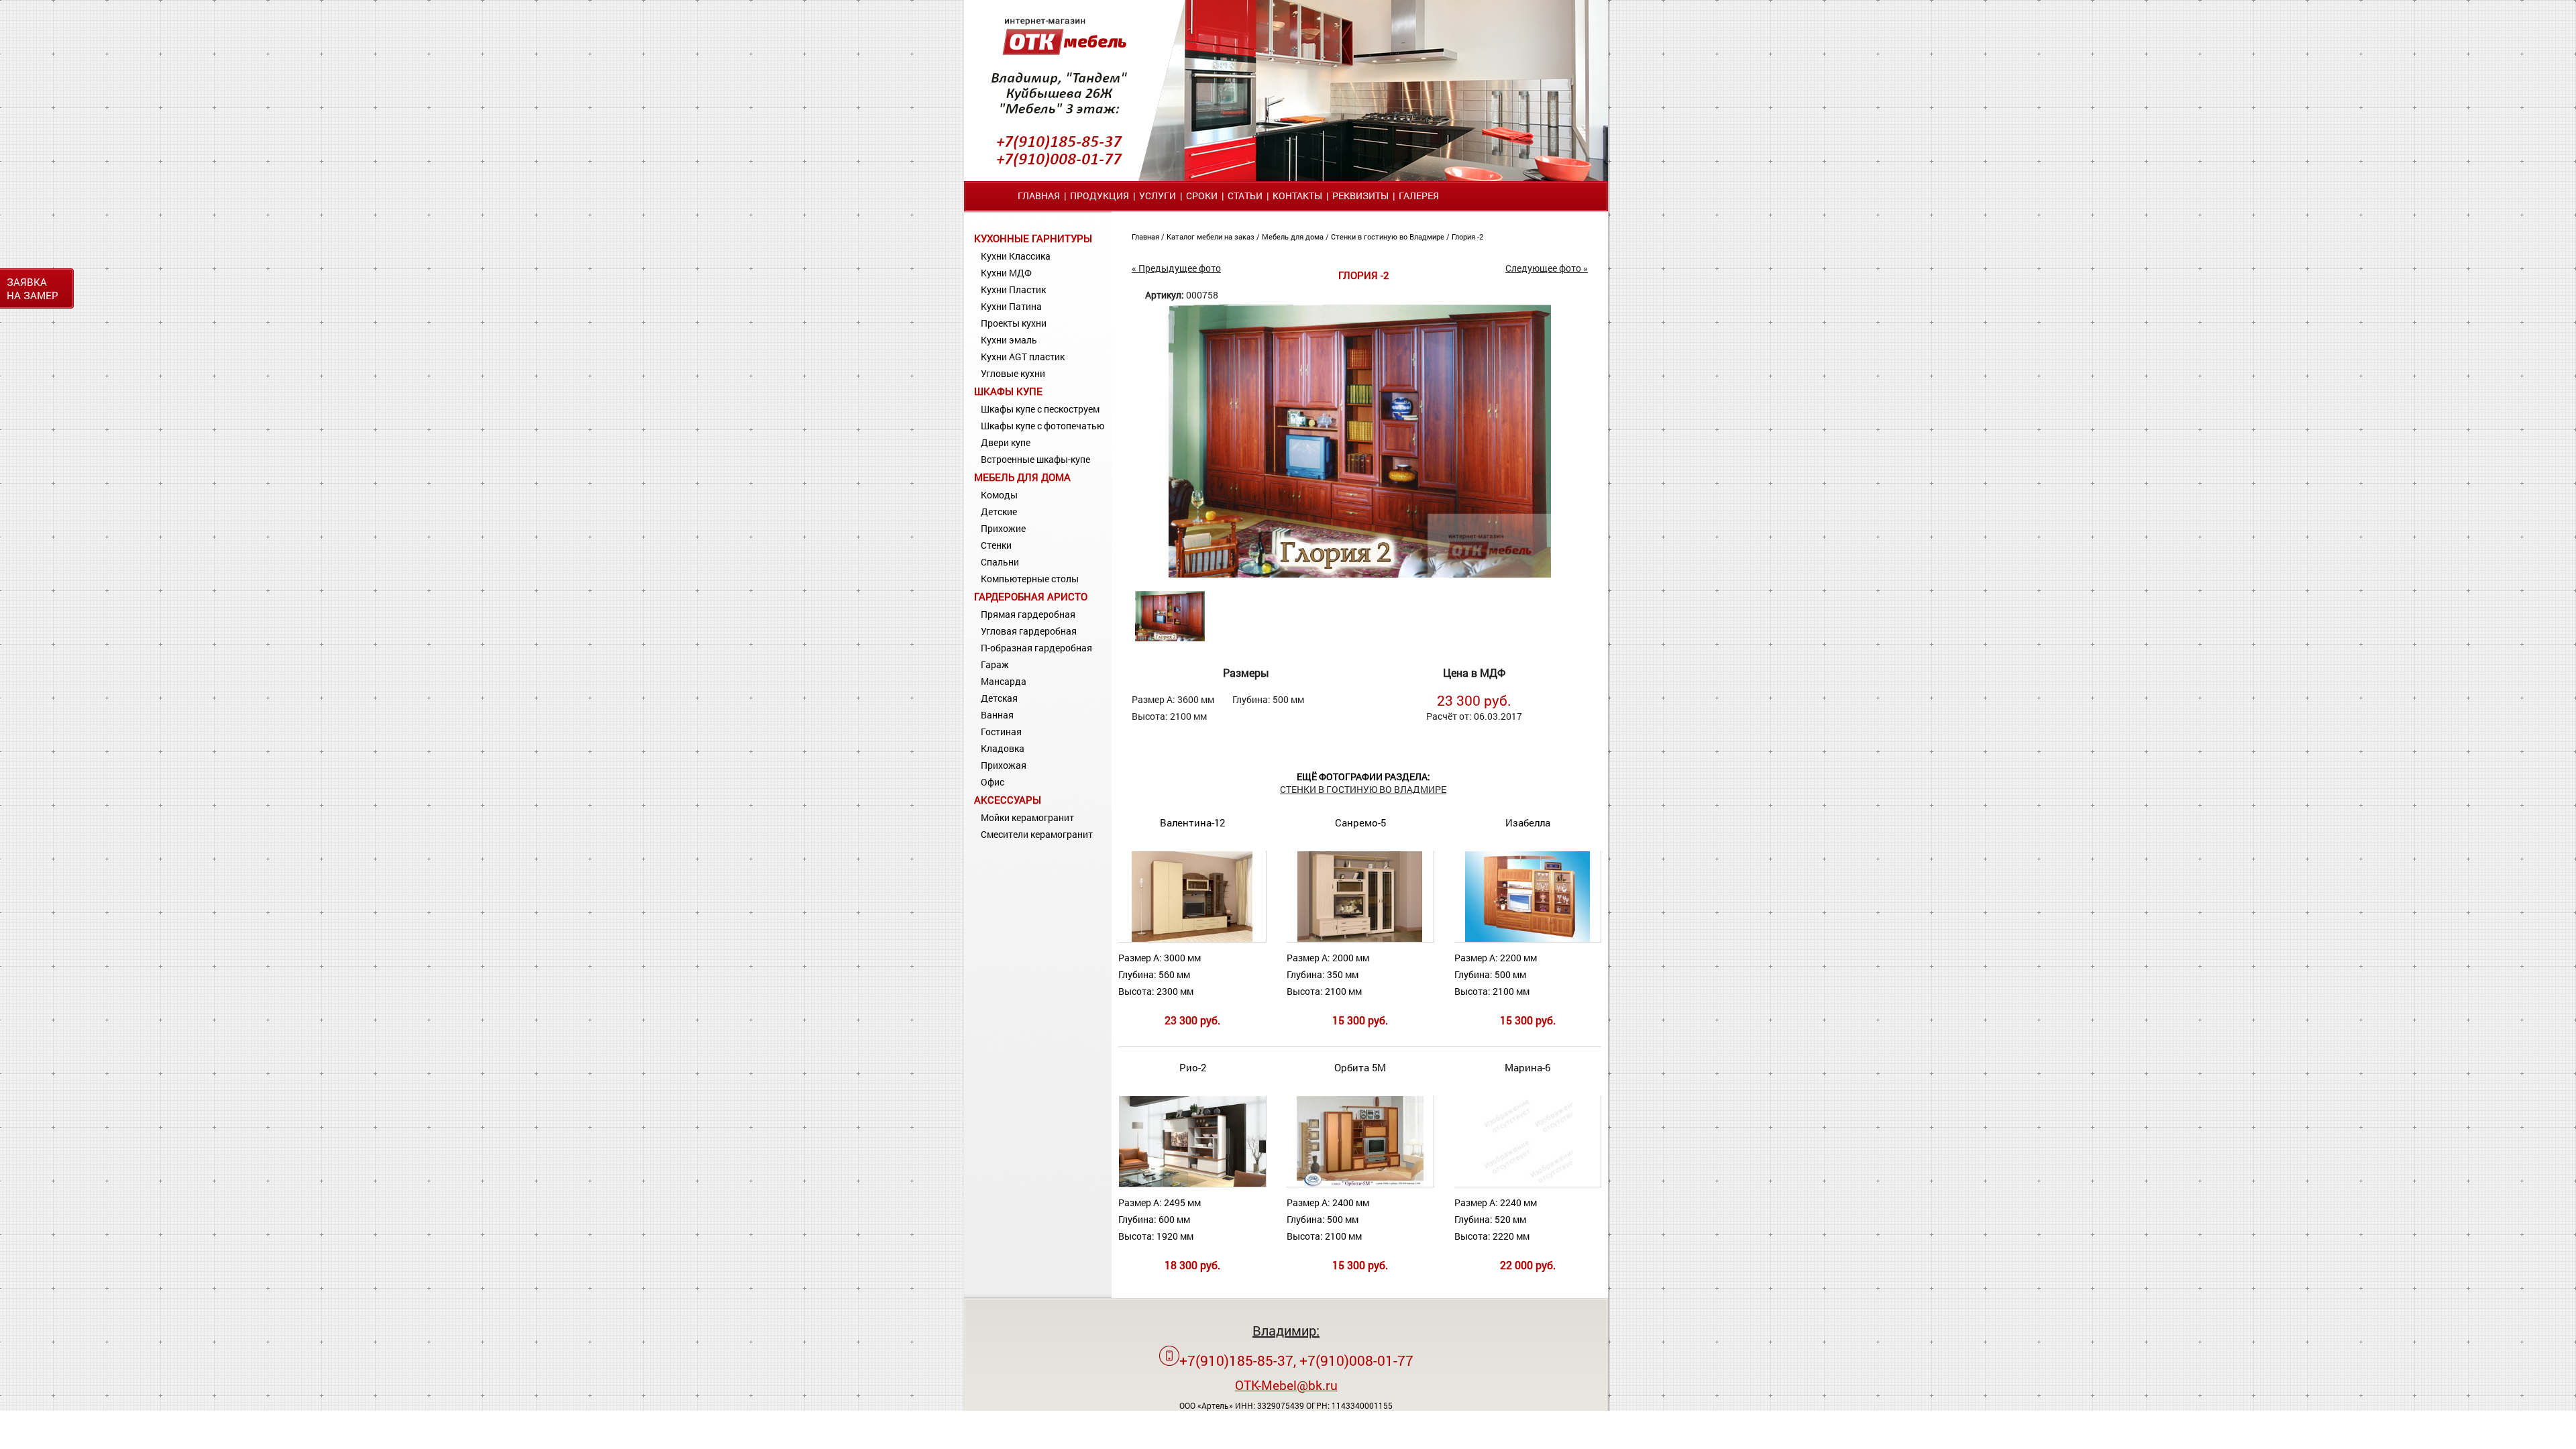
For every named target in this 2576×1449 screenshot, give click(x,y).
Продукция (1099, 196)
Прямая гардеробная (1028, 614)
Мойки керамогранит (1027, 817)
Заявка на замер (33, 288)
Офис (992, 782)
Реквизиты (1360, 196)
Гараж (995, 664)
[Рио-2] (1199, 1184)
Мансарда (1004, 681)
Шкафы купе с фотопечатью (1042, 426)
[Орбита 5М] (1360, 1184)
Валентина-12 (1192, 822)
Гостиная (1001, 732)
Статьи (1245, 196)
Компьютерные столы (1030, 579)
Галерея (1419, 196)
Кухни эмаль (1009, 340)
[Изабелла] (1527, 939)
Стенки (996, 545)
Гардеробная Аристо (1031, 596)
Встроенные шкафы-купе (1035, 459)
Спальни (1000, 562)
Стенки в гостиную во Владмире (1389, 236)
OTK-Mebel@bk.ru (1286, 1385)
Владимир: (1286, 1330)
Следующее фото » (1547, 268)
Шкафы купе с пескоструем (1040, 409)
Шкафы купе (1008, 391)
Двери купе (1006, 442)
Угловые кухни (1013, 373)
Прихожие (1003, 528)
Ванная (997, 715)
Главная (1039, 196)
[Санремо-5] (1360, 939)
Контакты (1297, 196)
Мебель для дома (1022, 477)
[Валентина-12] (1192, 939)
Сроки (1202, 196)
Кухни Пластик (1013, 289)
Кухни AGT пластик (1023, 357)
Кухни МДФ (1006, 273)
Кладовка (1003, 748)
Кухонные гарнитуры (1033, 238)
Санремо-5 (1360, 822)
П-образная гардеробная (1036, 648)
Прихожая (1004, 765)
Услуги (1158, 196)
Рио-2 (1193, 1067)
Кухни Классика (1016, 256)
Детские (999, 512)
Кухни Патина (1011, 306)
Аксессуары (1008, 800)
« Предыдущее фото (1176, 268)
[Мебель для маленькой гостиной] (1360, 574)
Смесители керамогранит (1037, 834)
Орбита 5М (1360, 1067)
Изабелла (1528, 822)
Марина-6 (1527, 1067)
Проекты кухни (1014, 323)
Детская (999, 698)
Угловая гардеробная (1029, 631)
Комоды (999, 495)
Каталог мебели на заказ (1212, 236)
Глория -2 (1467, 236)
